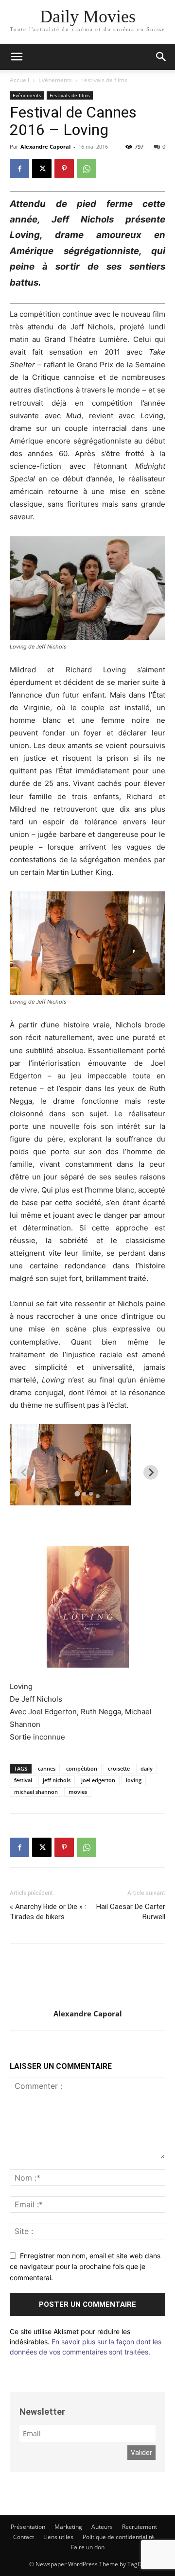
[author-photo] (87, 2000)
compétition (82, 1768)
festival (23, 1780)
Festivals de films (104, 80)
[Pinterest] (64, 169)
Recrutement (140, 2527)
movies (78, 1792)
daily (147, 1768)
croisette (119, 1768)
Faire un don (88, 2547)
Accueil (19, 80)
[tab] (77, 1493)
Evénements (55, 80)
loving (134, 1780)
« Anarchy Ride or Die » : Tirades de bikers (48, 1912)
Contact (24, 2537)
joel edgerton (98, 1780)
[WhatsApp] (87, 169)
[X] (42, 169)
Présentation (28, 2527)
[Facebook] (19, 169)
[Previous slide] (24, 1472)
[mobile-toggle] (17, 57)
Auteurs (102, 2527)
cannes (47, 1768)
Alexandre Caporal (45, 146)
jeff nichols (57, 1780)
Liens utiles (58, 2537)
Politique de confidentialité (118, 2537)
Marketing (68, 2527)
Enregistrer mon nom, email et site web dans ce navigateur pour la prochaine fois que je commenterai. (85, 2267)
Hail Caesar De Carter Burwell (131, 1912)
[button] (161, 57)
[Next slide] (151, 1472)
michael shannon (36, 1792)
